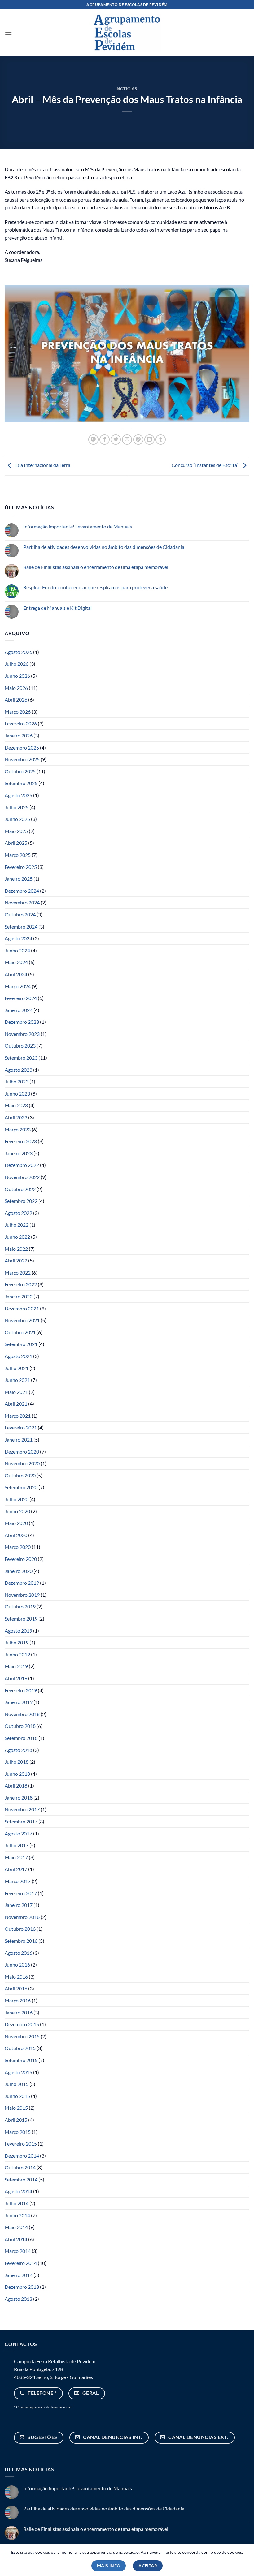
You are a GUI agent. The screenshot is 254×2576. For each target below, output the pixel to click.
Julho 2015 (17, 2084)
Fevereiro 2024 (21, 998)
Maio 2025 (16, 831)
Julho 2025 (17, 807)
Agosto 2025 (18, 795)
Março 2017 (18, 1881)
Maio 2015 (16, 2108)
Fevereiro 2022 (21, 1284)
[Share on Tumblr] (161, 440)
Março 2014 (18, 2251)
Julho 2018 (17, 1762)
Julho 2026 (17, 664)
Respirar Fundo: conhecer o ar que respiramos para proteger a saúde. (96, 587)
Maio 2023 (16, 1105)
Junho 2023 (17, 1094)
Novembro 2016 (22, 1917)
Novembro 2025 (22, 759)
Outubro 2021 (20, 1332)
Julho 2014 (17, 2203)
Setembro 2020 (21, 1487)
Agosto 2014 (18, 2191)
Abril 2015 (16, 2120)
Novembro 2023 (22, 1034)
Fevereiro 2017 (21, 1893)
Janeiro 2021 (19, 1440)
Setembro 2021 (21, 1344)
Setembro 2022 (21, 1201)
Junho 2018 (17, 1774)
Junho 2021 (17, 1380)
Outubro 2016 (20, 1929)
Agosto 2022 (18, 1213)
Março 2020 (18, 1547)
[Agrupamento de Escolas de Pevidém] (127, 32)
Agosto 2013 (18, 2299)
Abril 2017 (16, 1869)
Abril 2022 (16, 1260)
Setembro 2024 (21, 927)
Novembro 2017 (22, 1809)
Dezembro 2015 (22, 2024)
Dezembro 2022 (22, 1165)
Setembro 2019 (21, 1619)
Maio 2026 (16, 688)
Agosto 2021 (18, 1356)
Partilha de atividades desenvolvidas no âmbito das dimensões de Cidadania (104, 547)
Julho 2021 (17, 1368)
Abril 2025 (16, 843)
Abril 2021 (16, 1404)
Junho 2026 (17, 676)
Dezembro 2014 (22, 2156)
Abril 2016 (16, 1988)
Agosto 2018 (18, 1750)
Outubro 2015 (20, 2048)
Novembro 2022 (22, 1177)
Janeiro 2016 (19, 2012)
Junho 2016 (17, 1965)
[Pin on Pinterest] (138, 440)
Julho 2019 (17, 1642)
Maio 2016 (16, 1977)
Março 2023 (18, 1129)
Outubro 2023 (20, 1046)
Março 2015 (18, 2132)
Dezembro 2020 (22, 1452)
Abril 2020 (16, 1535)
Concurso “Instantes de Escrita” (206, 465)
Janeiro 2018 (19, 1798)
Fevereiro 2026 (21, 723)
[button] (8, 33)
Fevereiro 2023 (21, 1141)
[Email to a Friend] (127, 440)
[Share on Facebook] (105, 440)
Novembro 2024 (22, 902)
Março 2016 (18, 2000)
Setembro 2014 (21, 2179)
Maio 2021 (16, 1392)
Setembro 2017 (21, 1821)
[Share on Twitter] (116, 440)
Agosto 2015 (18, 2072)
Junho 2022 (17, 1237)
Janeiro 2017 (19, 1905)
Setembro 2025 (21, 783)
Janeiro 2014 (19, 2275)
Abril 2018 (16, 1786)
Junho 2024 (17, 950)
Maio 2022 (16, 1249)
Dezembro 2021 (22, 1308)
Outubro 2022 (20, 1189)
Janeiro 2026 (19, 735)
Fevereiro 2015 (21, 2144)
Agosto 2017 (18, 1833)
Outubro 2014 (20, 2167)
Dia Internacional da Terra (42, 465)
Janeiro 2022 (19, 1296)
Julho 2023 (17, 1081)
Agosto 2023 (18, 1070)
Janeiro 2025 (19, 879)
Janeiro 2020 (19, 1571)
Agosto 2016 (18, 1953)
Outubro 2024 (20, 914)
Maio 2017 (16, 1857)
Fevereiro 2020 (21, 1559)
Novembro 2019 (22, 1595)
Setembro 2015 (21, 2060)
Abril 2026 (16, 700)
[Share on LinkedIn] (149, 440)
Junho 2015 (17, 2096)
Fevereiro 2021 (21, 1427)
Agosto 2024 (18, 938)
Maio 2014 (16, 2227)
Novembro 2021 (22, 1320)
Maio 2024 (16, 962)
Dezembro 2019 (22, 1583)
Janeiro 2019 (19, 1702)
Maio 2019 (16, 1666)
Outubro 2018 (20, 1726)
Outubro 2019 (20, 1606)
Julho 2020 (17, 1499)
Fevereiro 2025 (21, 867)
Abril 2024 (16, 974)
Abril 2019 (16, 1678)
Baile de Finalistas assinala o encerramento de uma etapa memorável (96, 567)
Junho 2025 (17, 819)
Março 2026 (18, 712)
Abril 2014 (16, 2239)
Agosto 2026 (18, 652)
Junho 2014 (17, 2215)
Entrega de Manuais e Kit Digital (57, 608)
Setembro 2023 (21, 1058)
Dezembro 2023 (22, 1022)
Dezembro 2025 (22, 748)
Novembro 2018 (22, 1714)
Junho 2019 (17, 1654)
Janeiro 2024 (19, 1010)
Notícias (127, 89)
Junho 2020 (17, 1511)
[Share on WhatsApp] (93, 440)
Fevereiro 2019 (21, 1690)
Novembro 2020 (22, 1463)
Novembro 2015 (22, 2036)
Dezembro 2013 (22, 2287)
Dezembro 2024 (22, 891)
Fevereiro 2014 (21, 2263)
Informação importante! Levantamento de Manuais (78, 526)
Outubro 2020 (20, 1475)
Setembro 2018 (21, 1738)
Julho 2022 (17, 1225)
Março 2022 (18, 1273)
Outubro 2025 (20, 771)
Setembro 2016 (21, 1941)
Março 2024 (18, 986)
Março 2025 (18, 855)
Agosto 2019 (18, 1631)
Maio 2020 (16, 1523)
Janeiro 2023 (19, 1153)
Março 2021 (18, 1416)
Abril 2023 (16, 1117)
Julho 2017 (17, 1845)
